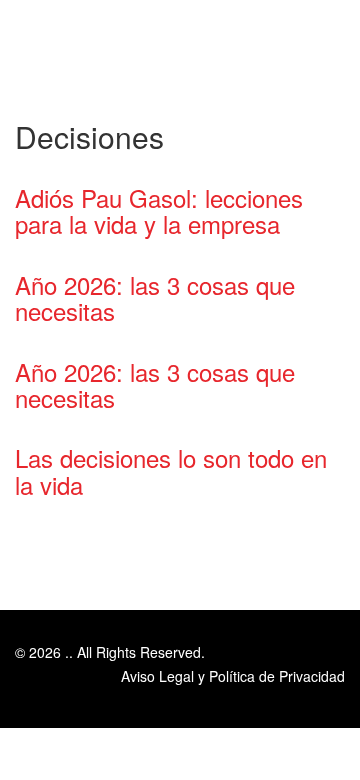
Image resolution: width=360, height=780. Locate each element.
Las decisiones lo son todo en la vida (171, 470)
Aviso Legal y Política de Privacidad (233, 676)
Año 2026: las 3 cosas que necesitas (155, 297)
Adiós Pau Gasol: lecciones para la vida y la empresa (159, 210)
